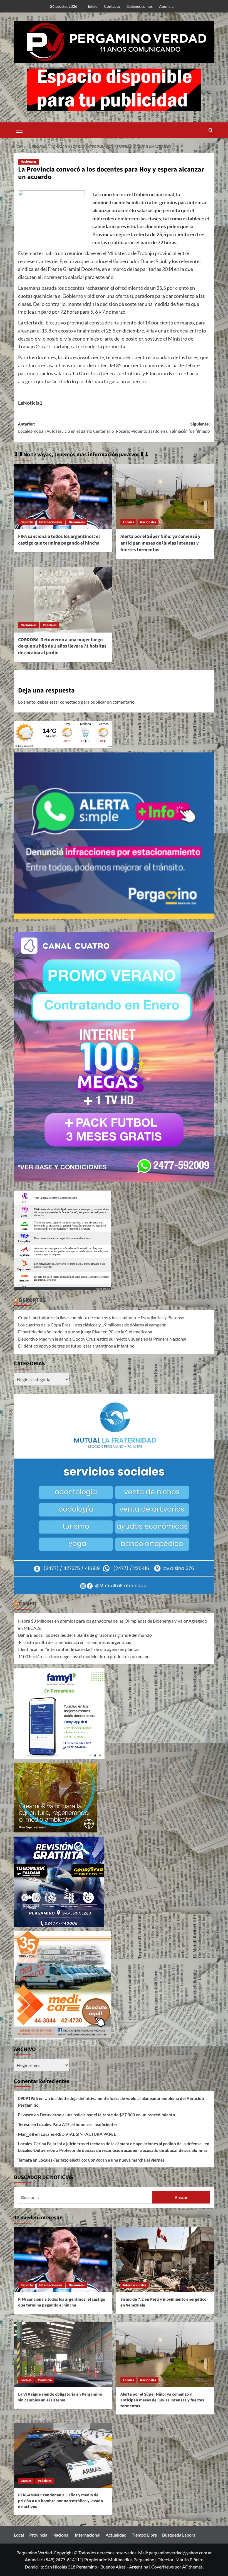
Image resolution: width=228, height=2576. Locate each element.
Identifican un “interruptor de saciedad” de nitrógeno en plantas (79, 1649)
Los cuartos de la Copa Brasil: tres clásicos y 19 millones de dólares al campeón (92, 1325)
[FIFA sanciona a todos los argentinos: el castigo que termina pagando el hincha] (63, 497)
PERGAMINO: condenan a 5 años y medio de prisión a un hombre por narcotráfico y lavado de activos (60, 2501)
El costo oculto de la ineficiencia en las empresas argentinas (75, 1642)
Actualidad (116, 2535)
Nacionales (29, 162)
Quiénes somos (140, 6)
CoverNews (163, 2567)
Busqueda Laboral (179, 2535)
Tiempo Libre (144, 2535)
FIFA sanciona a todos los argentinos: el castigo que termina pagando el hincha (59, 540)
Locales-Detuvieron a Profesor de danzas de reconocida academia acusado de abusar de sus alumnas (113, 2150)
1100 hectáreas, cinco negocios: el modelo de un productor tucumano (84, 1656)
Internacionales (51, 522)
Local (19, 2535)
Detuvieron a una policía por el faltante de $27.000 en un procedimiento (107, 2115)
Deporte (27, 522)
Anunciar (167, 6)
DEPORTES (32, 1300)
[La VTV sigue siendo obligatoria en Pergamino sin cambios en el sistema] (63, 2355)
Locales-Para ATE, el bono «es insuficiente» (77, 2124)
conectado (70, 702)
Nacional (61, 2535)
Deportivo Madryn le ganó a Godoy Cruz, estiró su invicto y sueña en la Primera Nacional (102, 1339)
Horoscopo (103, 1289)
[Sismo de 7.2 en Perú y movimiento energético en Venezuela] (165, 2260)
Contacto (112, 6)
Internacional (88, 2535)
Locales (128, 522)
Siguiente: (163, 428)
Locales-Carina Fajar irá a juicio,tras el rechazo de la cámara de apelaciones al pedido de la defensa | (111, 2144)
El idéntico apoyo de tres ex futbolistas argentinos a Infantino (76, 1346)
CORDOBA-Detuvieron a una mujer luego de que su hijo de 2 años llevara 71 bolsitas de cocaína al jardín (62, 646)
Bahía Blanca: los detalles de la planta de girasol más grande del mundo (85, 1635)
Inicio (93, 6)
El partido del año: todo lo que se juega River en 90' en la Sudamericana (85, 1332)
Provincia (45, 2380)
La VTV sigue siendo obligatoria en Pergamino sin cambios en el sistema (60, 2397)
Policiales (50, 625)
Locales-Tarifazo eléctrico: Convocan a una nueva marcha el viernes (101, 2160)
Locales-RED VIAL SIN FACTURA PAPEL (78, 2134)
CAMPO (28, 1604)
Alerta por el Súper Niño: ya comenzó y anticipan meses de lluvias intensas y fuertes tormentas (160, 543)
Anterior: (66, 428)
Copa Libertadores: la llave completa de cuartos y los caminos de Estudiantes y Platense (101, 1317)
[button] (19, 129)
